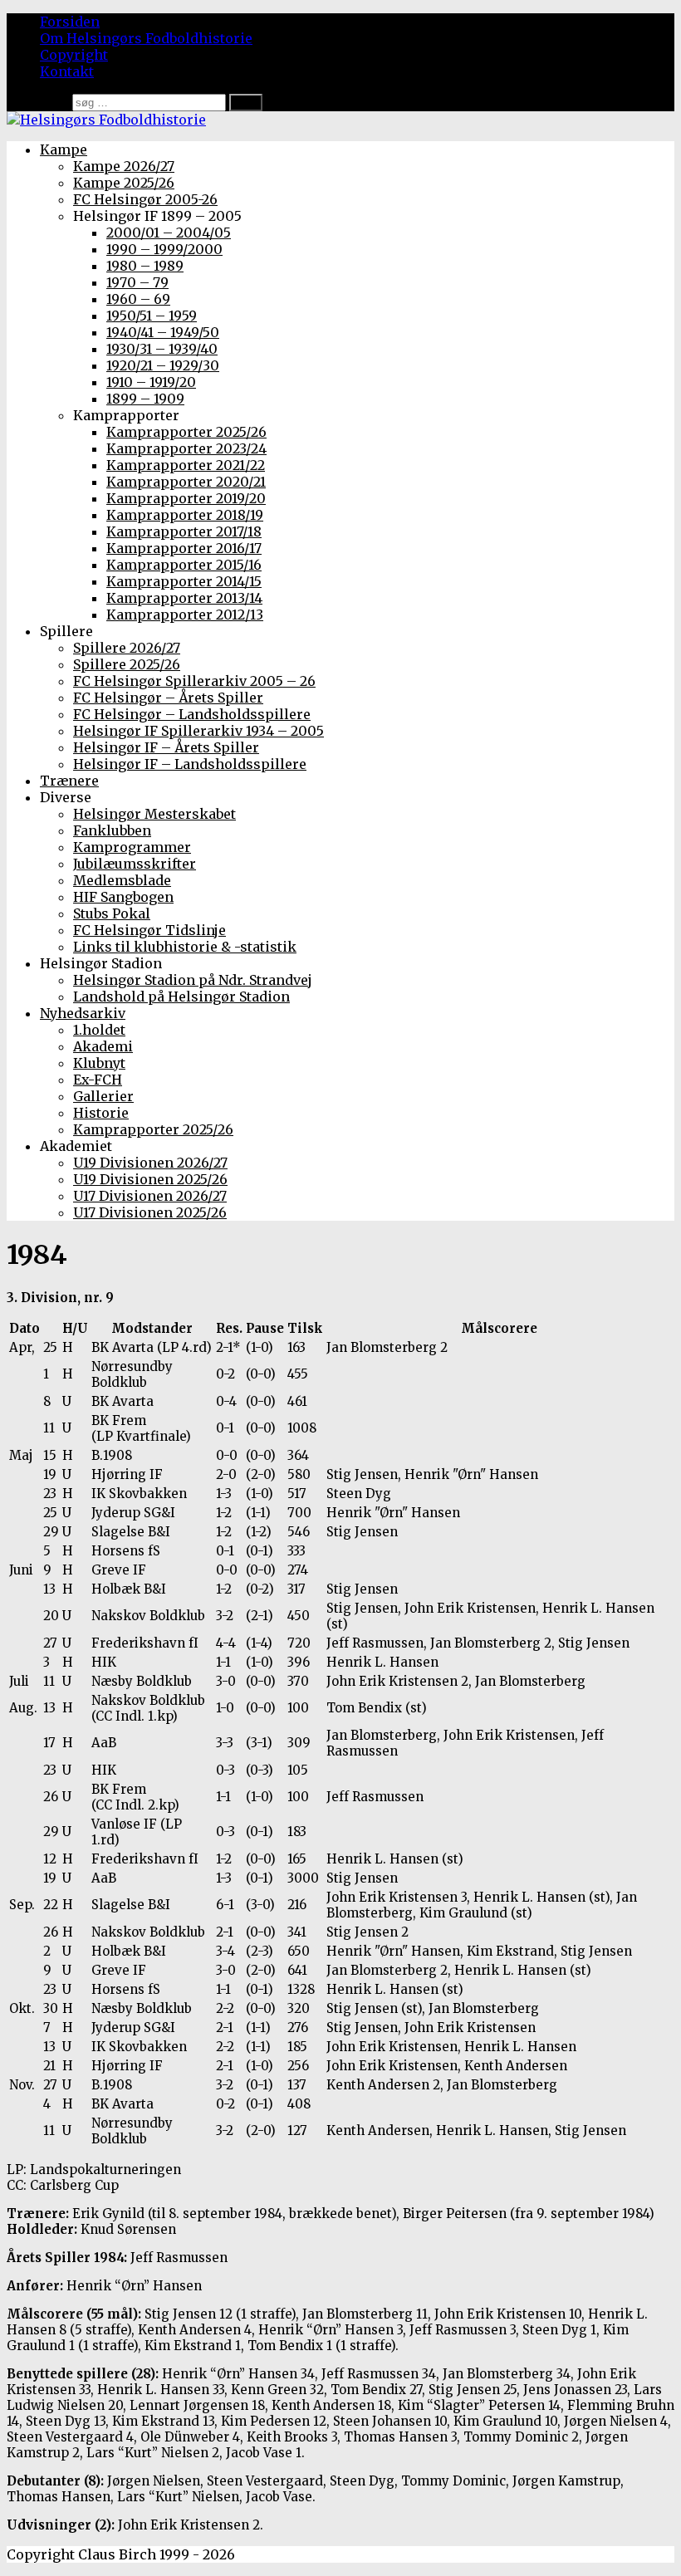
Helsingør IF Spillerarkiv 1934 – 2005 (198, 731)
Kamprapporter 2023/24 (186, 448)
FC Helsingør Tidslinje (149, 930)
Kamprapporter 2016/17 (184, 548)
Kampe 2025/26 (124, 183)
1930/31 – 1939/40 (162, 349)
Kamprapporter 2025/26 (186, 432)
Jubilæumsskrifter (135, 864)
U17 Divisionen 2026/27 (150, 1196)
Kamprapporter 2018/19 (185, 515)
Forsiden (70, 22)
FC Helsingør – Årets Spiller (168, 698)
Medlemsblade (122, 880)
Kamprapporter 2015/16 (184, 565)
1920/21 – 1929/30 (163, 365)
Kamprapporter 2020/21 (186, 482)
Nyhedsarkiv (83, 1013)
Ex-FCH (98, 1080)
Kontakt (67, 71)
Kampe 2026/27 (124, 166)
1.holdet (99, 1030)
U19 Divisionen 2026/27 (150, 1163)
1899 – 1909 (145, 399)
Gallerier (103, 1096)
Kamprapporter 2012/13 (185, 615)
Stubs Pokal (112, 913)
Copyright (74, 55)
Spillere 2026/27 (127, 648)
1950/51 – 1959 (152, 316)
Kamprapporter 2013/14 (184, 598)
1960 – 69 (138, 299)
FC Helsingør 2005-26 (145, 199)
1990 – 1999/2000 (164, 249)
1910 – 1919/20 (151, 382)
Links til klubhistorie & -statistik (185, 947)
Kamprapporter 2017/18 (184, 531)
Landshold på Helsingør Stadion (181, 997)
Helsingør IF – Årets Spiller (166, 747)
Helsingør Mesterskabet (154, 814)
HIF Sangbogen (123, 897)
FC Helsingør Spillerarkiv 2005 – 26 (194, 681)
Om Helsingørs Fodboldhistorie (146, 38)
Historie (101, 1113)
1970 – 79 (137, 282)
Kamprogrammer (132, 847)
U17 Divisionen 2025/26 (150, 1212)
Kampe (64, 149)
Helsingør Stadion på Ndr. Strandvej (193, 980)
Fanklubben (112, 830)
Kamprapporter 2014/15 (184, 581)
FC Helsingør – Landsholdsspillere (192, 714)
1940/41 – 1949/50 (163, 332)
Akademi (103, 1046)
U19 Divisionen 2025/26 (150, 1179)
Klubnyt (99, 1063)
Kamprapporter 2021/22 (186, 465)
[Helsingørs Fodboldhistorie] (106, 120)
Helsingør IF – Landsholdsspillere (190, 764)
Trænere (69, 781)
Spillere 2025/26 (127, 664)
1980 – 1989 (145, 266)
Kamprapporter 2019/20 (186, 498)
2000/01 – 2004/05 (169, 233)
